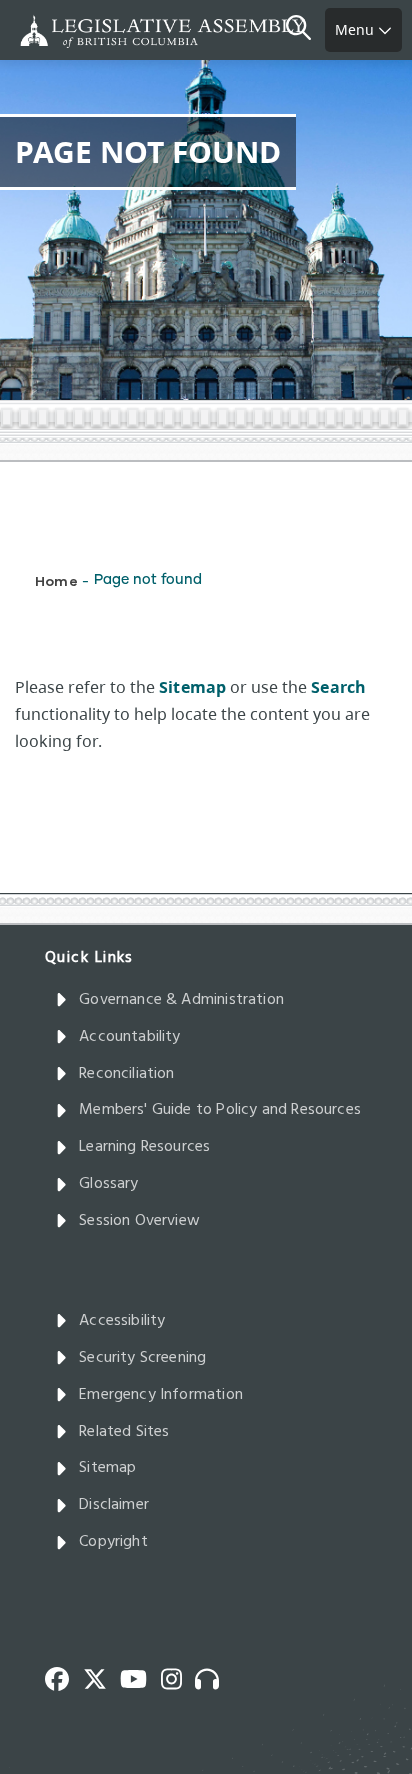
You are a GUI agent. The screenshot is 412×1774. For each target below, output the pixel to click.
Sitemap (107, 1468)
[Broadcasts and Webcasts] (214, 1677)
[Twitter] (102, 1677)
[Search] (305, 30)
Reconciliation (127, 1074)
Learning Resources (144, 1147)
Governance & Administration (181, 1000)
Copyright (113, 1542)
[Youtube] (140, 1677)
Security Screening (142, 1358)
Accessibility (122, 1321)
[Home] (80, 31)
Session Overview (139, 1221)
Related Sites (124, 1432)
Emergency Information (161, 1395)
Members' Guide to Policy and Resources (220, 1110)
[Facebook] (64, 1677)
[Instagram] (178, 1677)
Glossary (108, 1184)
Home (56, 580)
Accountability (130, 1037)
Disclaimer (114, 1505)
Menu (356, 29)
